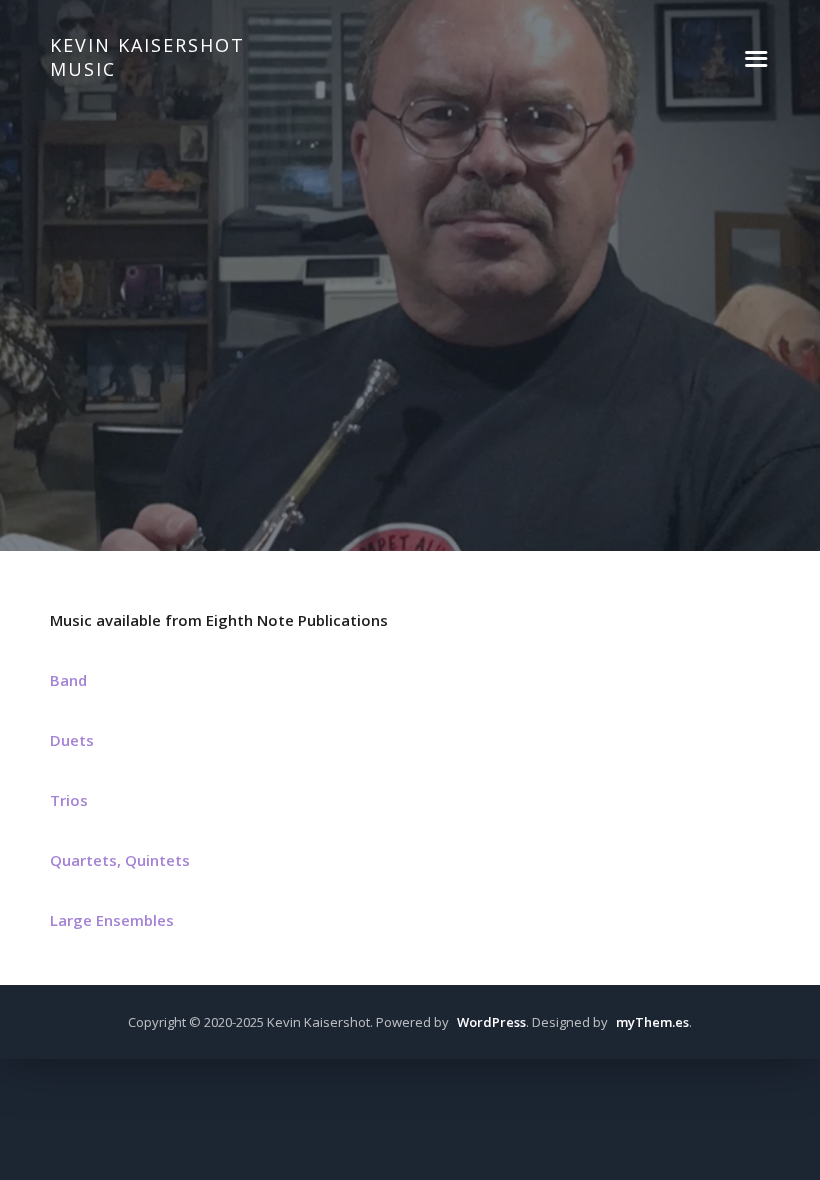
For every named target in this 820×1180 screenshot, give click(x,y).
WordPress (491, 1022)
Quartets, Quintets (120, 860)
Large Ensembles (112, 920)
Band (68, 680)
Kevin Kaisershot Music (147, 57)
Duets (72, 740)
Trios (69, 800)
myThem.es (652, 1022)
